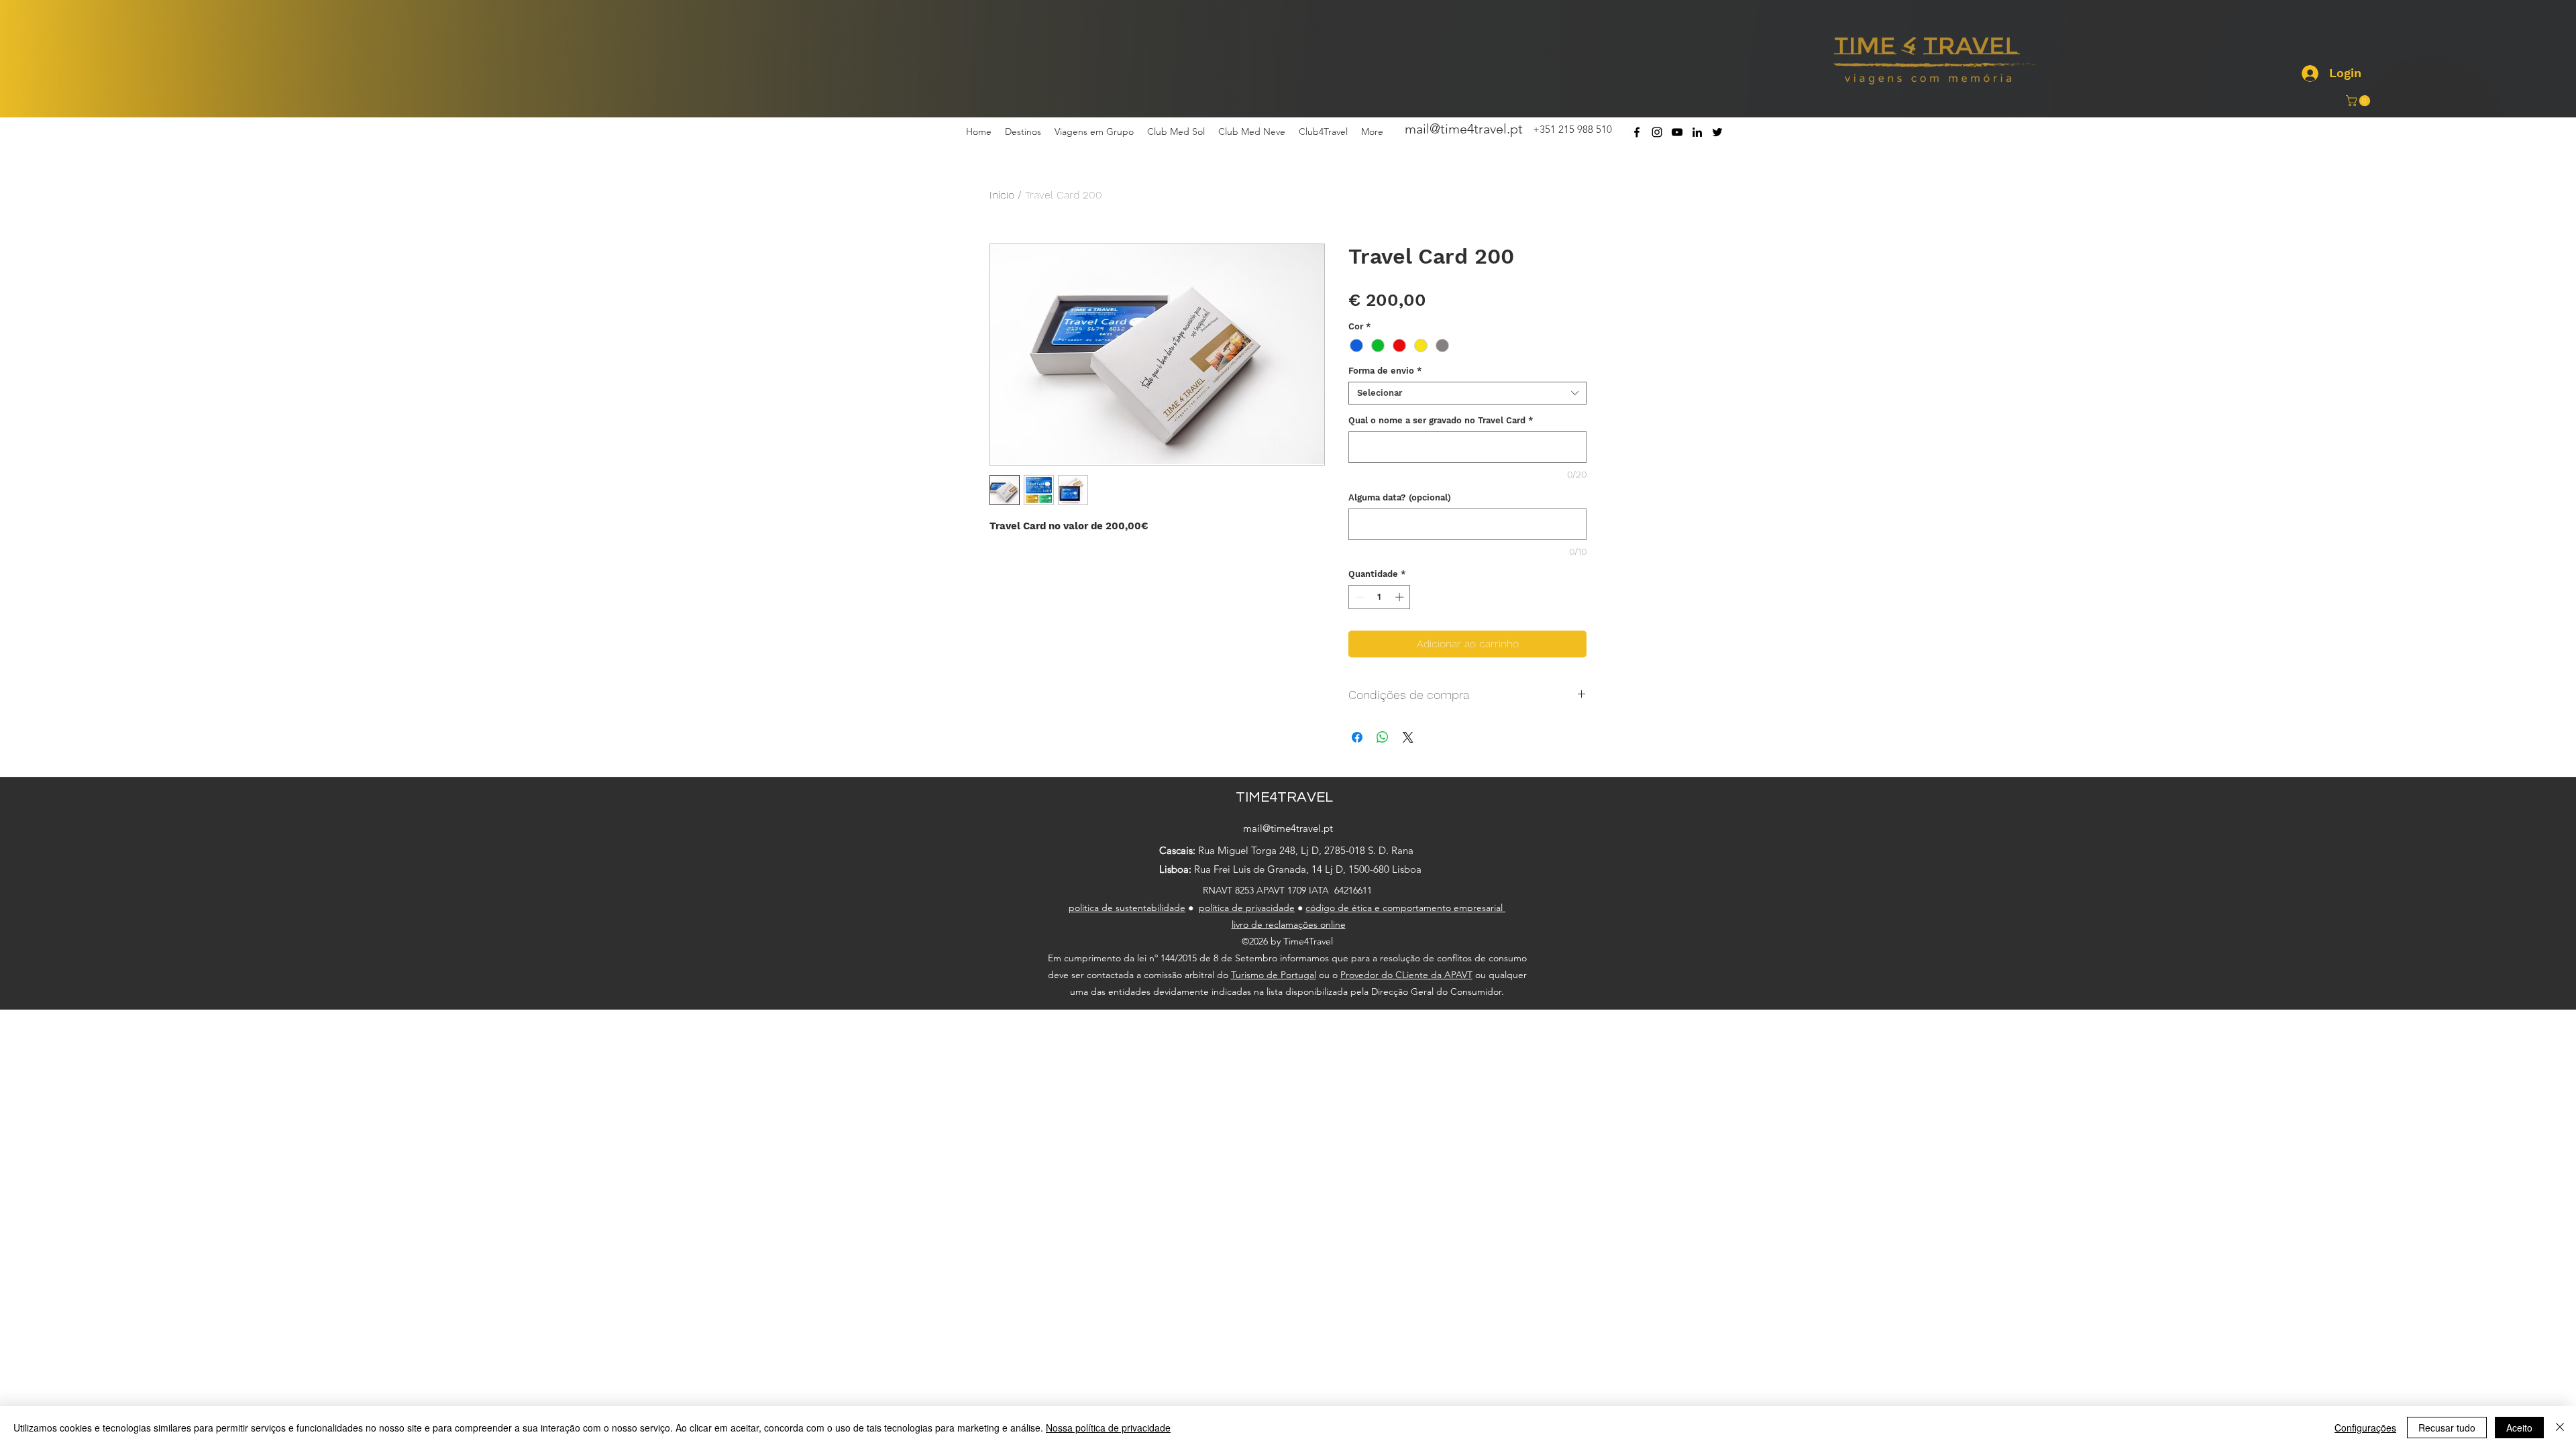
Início (1002, 195)
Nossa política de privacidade (1108, 1428)
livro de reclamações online (1289, 924)
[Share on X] (1408, 737)
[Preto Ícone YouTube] (1677, 132)
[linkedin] (1697, 132)
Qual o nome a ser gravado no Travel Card (1441, 420)
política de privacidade (1247, 908)
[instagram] (1657, 132)
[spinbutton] (1380, 597)
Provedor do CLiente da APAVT (1406, 975)
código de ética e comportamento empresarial (1405, 908)
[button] (2359, 101)
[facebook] (1637, 132)
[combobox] (1467, 393)
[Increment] (1401, 597)
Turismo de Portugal (1274, 975)
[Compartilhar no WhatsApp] (1383, 737)
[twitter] (1717, 132)
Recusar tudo (2447, 1428)
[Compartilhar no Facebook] (1357, 737)
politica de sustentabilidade (1127, 908)
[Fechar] (2560, 1428)
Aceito (2519, 1428)
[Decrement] (1358, 597)
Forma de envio (1385, 371)
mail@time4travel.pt (1464, 129)
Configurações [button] (2365, 1428)
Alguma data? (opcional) (1400, 497)
